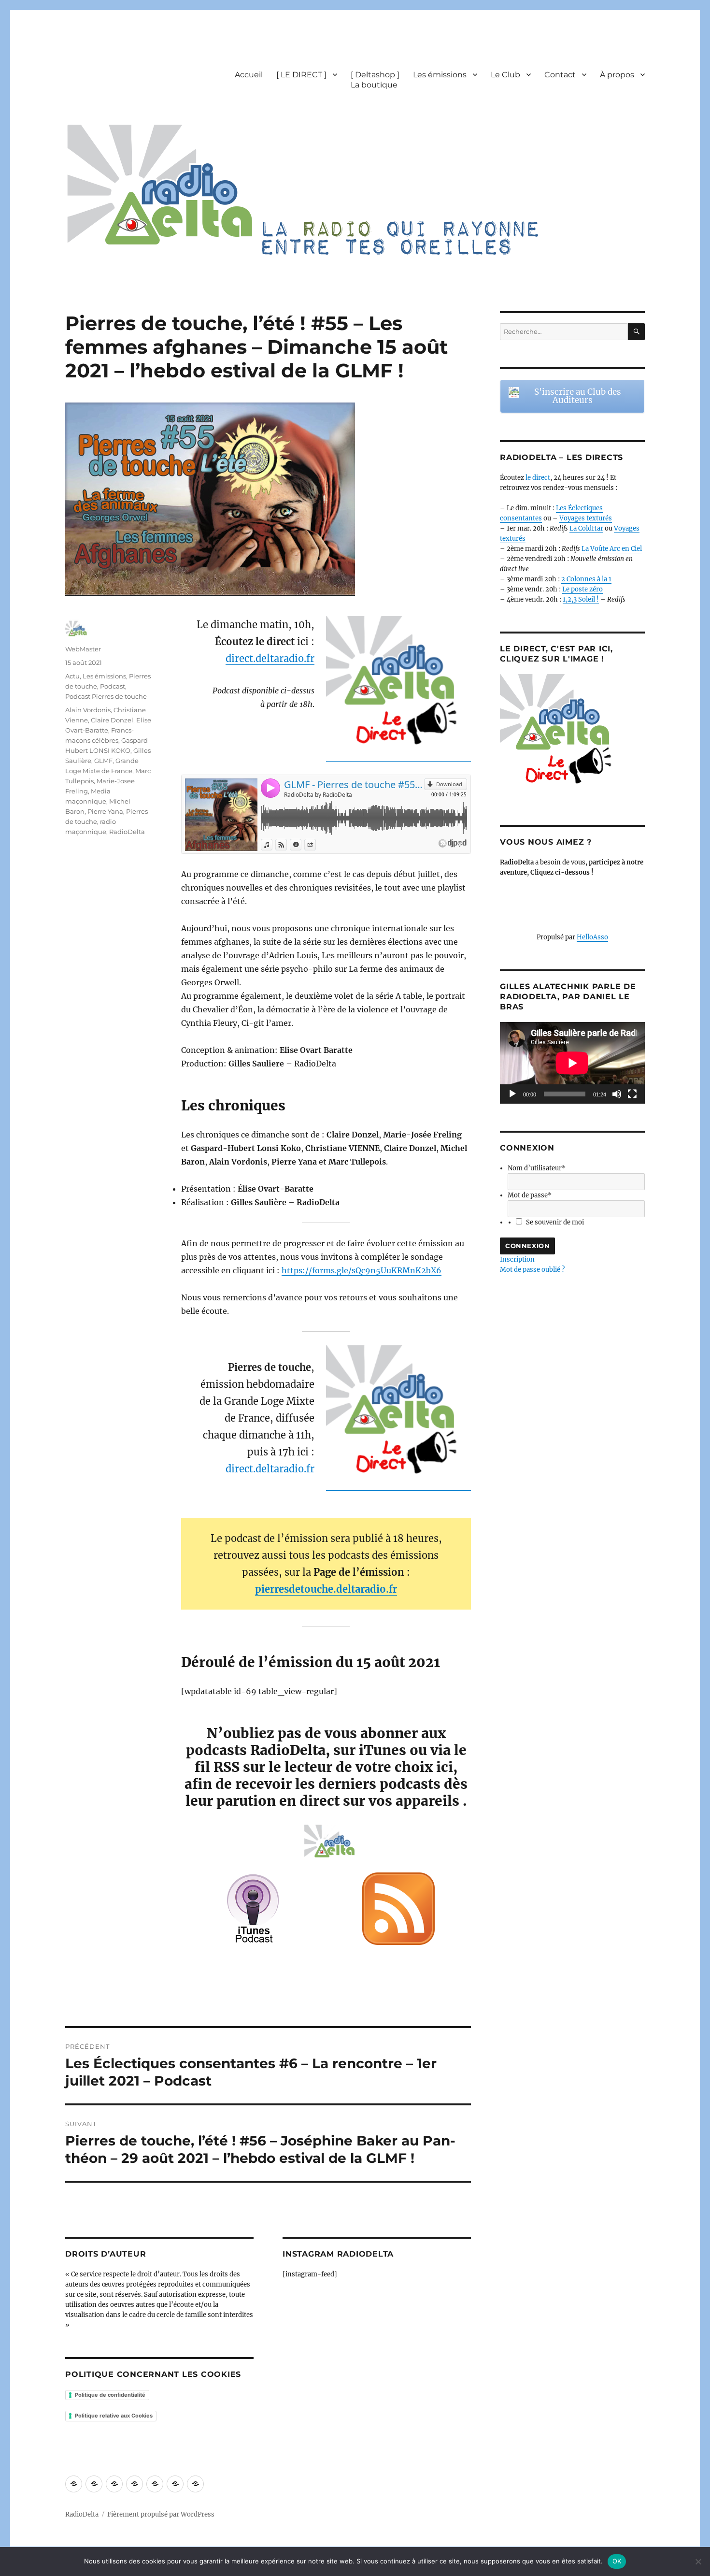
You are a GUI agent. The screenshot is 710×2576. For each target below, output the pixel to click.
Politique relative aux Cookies (114, 2416)
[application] (572, 1063)
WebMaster (83, 649)
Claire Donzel (112, 720)
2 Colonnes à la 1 (586, 579)
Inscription (517, 1259)
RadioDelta (127, 832)
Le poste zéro (582, 589)
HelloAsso (592, 937)
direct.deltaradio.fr (270, 658)
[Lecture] (512, 1094)
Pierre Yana (105, 811)
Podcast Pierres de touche (106, 696)
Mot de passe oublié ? (532, 1270)
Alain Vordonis (88, 710)
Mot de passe (530, 1195)
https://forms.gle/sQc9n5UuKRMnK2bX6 (362, 1270)
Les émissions (440, 75)
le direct (538, 478)
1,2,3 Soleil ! (581, 599)
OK (617, 2561)
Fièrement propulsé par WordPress (161, 2514)
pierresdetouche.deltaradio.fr (326, 1589)
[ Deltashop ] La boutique (375, 80)
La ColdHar (586, 528)
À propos (617, 75)
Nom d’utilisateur (537, 1168)
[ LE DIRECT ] (301, 75)
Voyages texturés (586, 518)
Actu (72, 676)
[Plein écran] (632, 1094)
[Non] (698, 2562)
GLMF (103, 761)
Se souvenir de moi (555, 1222)
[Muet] (617, 1094)
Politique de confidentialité (110, 2395)
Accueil (249, 75)
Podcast (113, 686)
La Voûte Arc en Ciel (612, 549)
